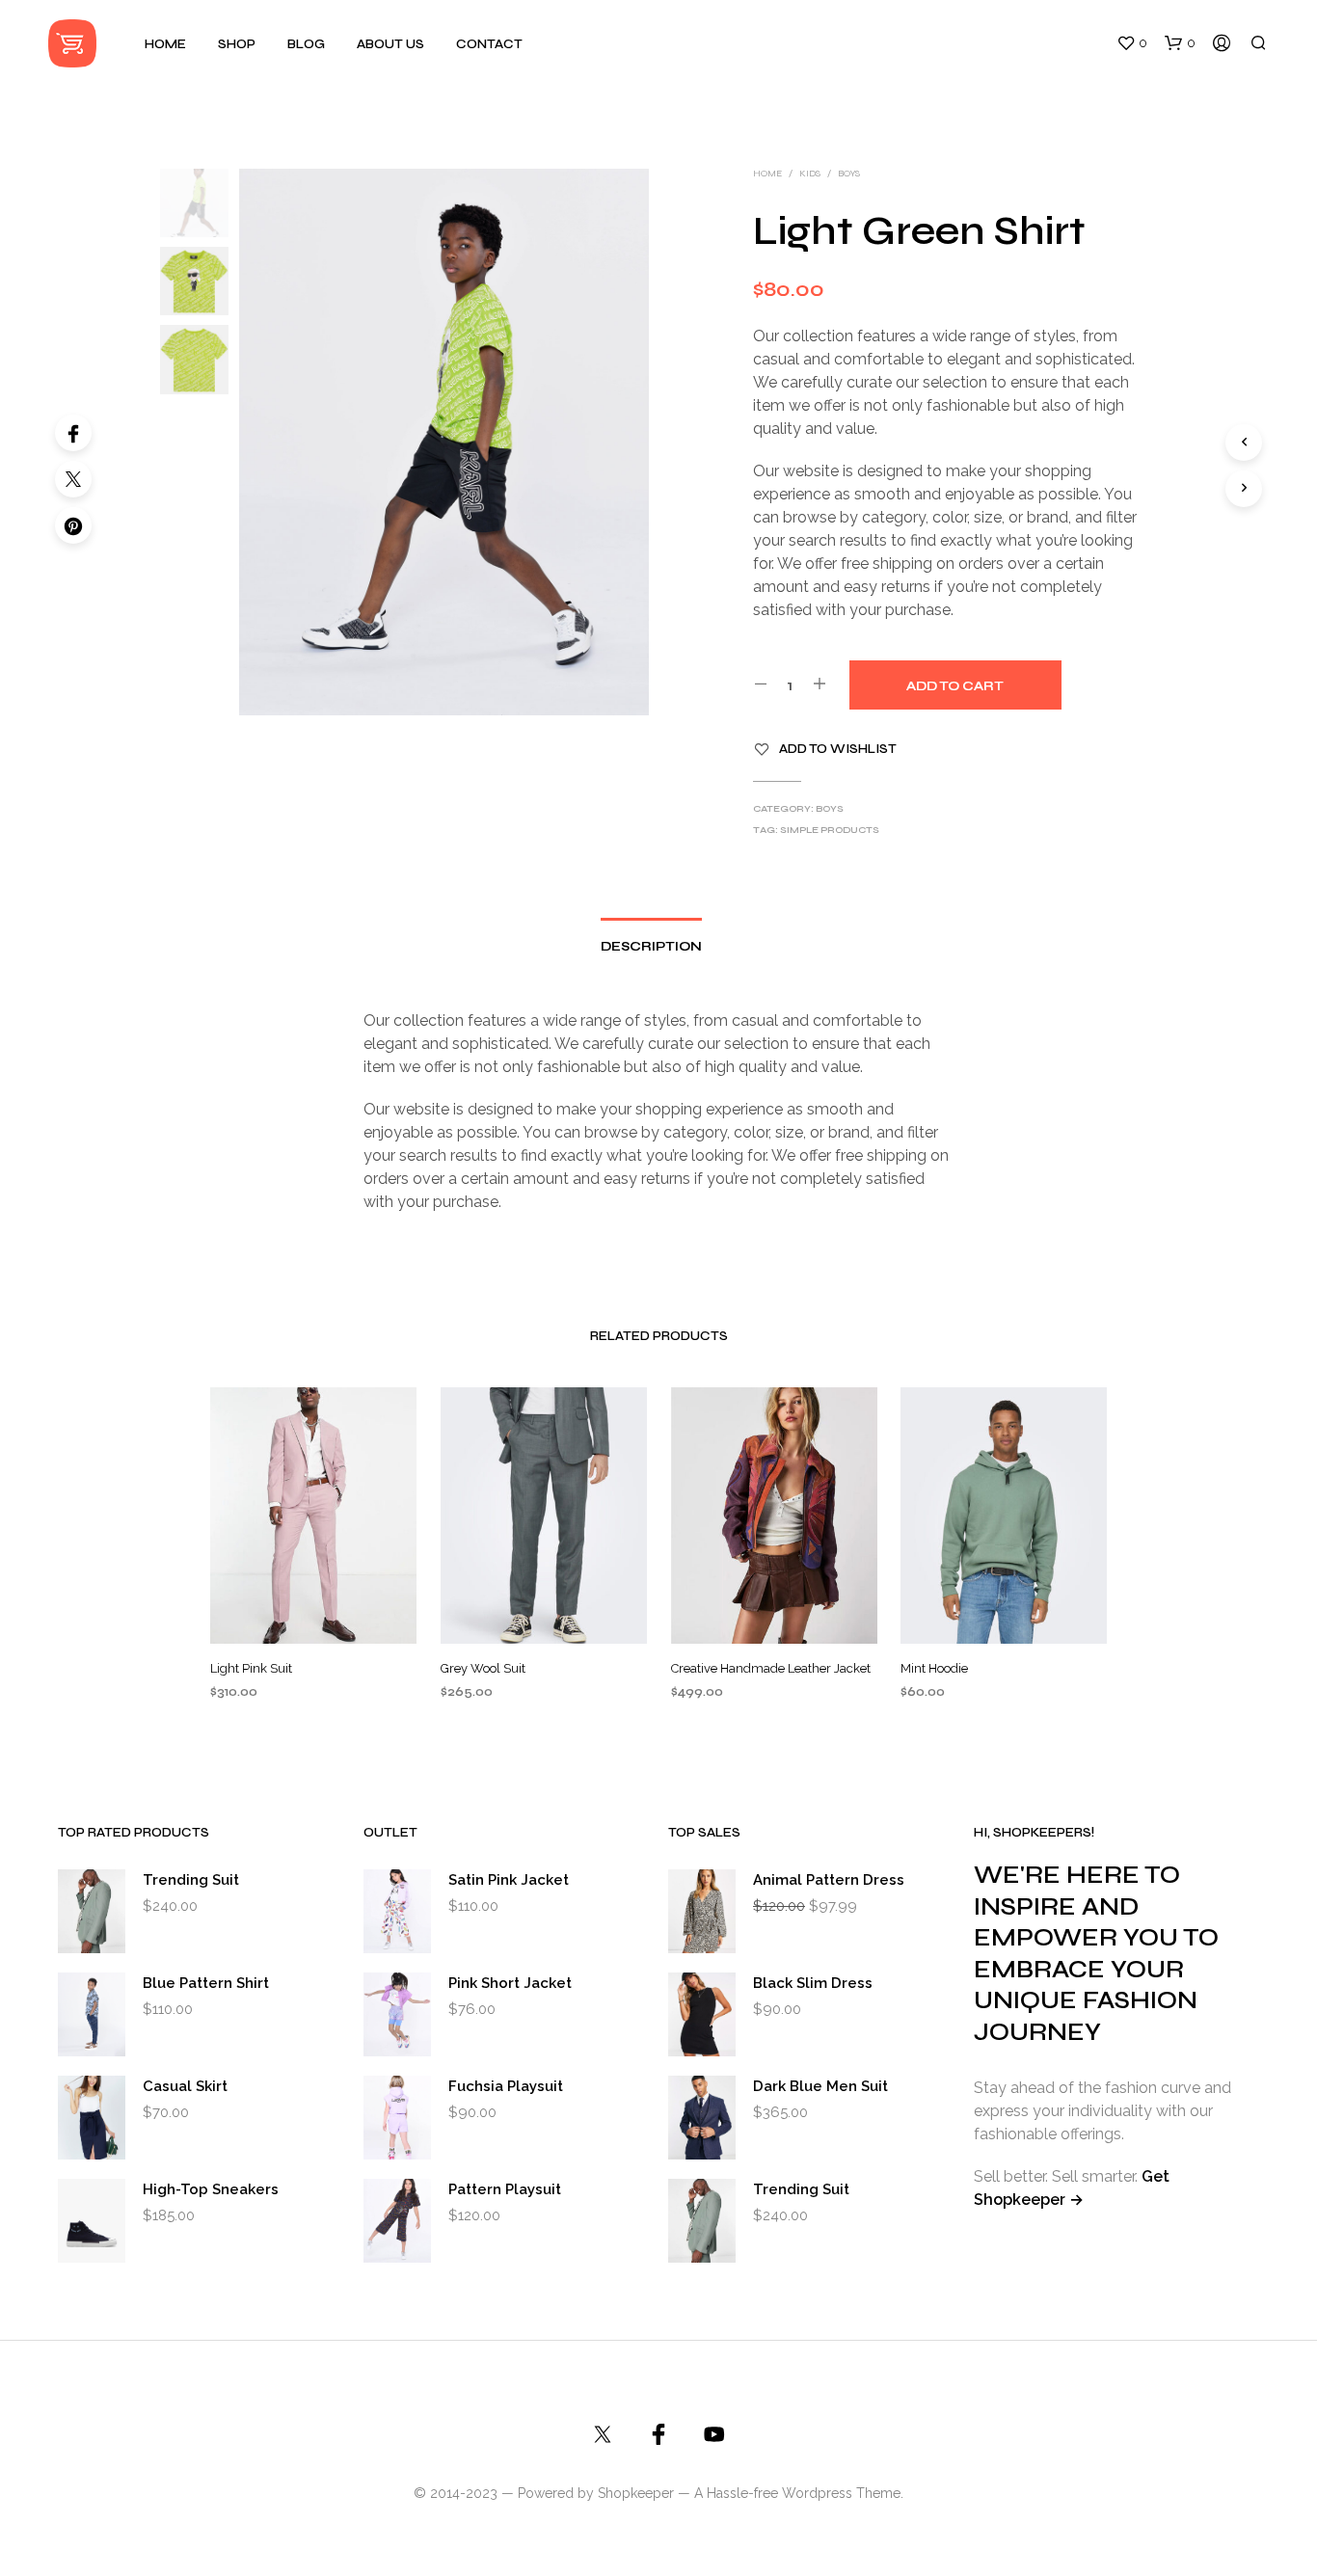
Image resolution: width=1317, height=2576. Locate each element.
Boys (849, 174)
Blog (306, 44)
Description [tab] (651, 947)
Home (165, 44)
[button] (1132, 43)
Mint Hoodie (934, 1668)
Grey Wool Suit (483, 1668)
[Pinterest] (73, 525)
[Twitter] (73, 479)
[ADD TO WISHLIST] (313, 1615)
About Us (390, 44)
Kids (810, 174)
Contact (489, 44)
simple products (830, 830)
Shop (237, 44)
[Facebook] (73, 433)
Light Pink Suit (251, 1668)
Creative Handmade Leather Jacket (771, 1668)
